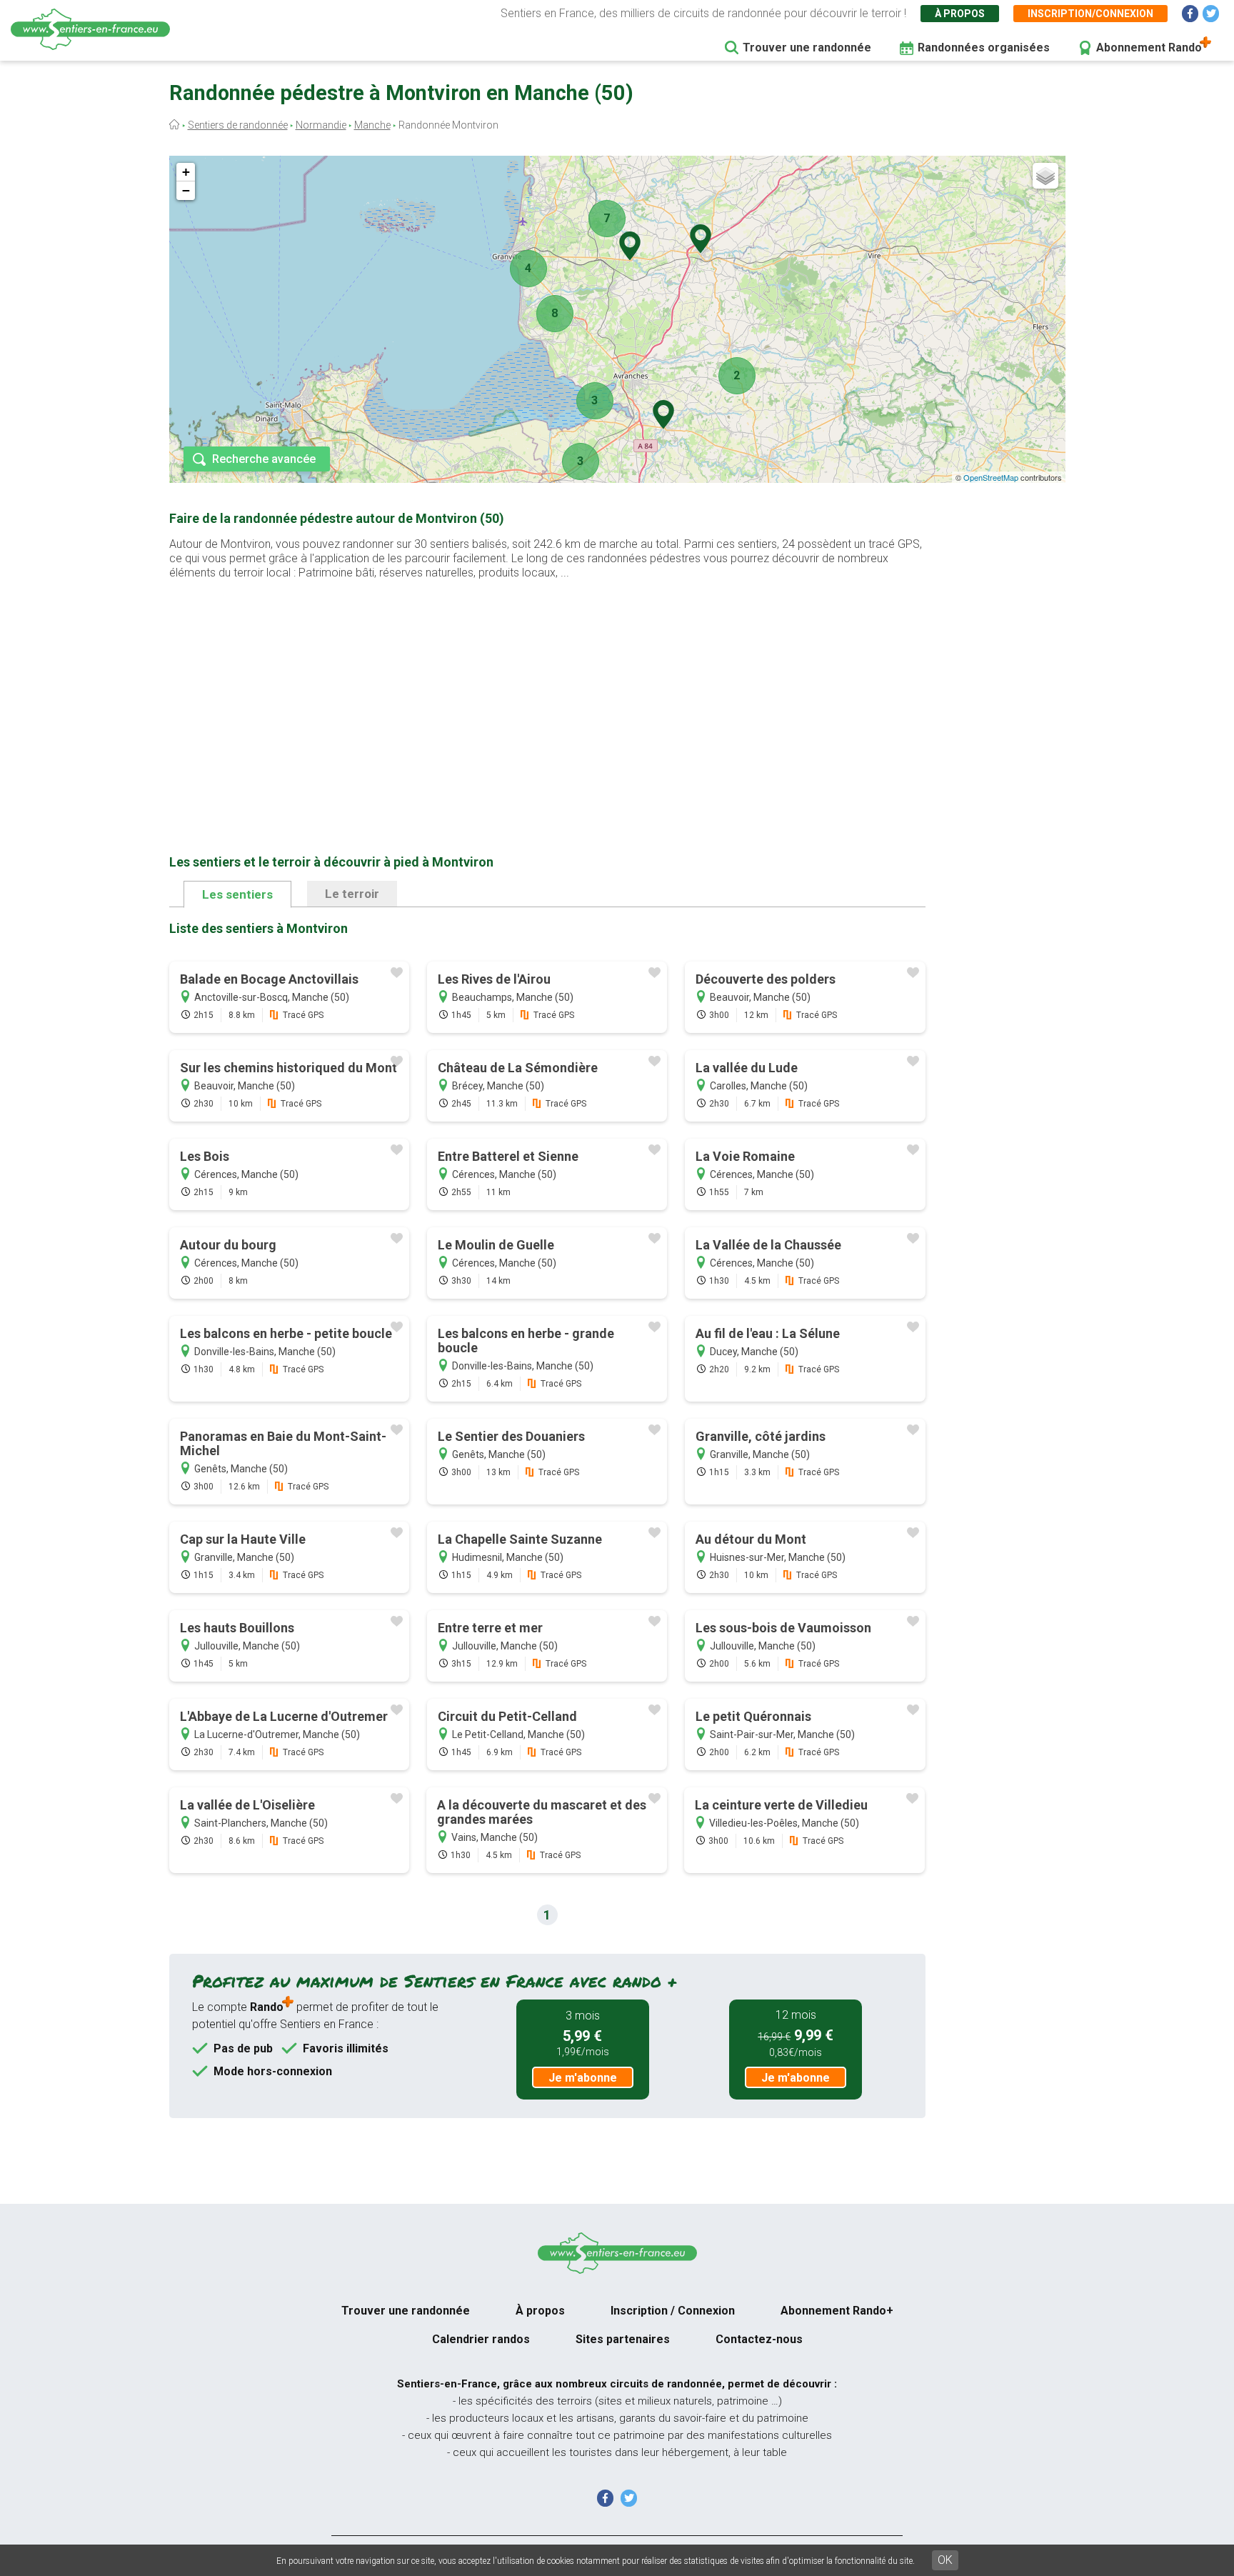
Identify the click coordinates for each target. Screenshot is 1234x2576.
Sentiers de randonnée (238, 125)
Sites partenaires (623, 2339)
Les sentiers (237, 894)
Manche (372, 125)
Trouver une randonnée (807, 48)
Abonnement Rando (1149, 48)
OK (945, 2560)
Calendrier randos (481, 2339)
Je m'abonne (583, 2078)
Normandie (321, 125)
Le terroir (352, 894)
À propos (960, 14)
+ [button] (186, 172)
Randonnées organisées (984, 48)
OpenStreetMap (991, 477)
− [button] (186, 190)
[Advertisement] (547, 694)
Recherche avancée (264, 459)
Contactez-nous (759, 2339)
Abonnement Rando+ (837, 2311)
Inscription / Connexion (673, 2311)
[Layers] (1045, 176)
